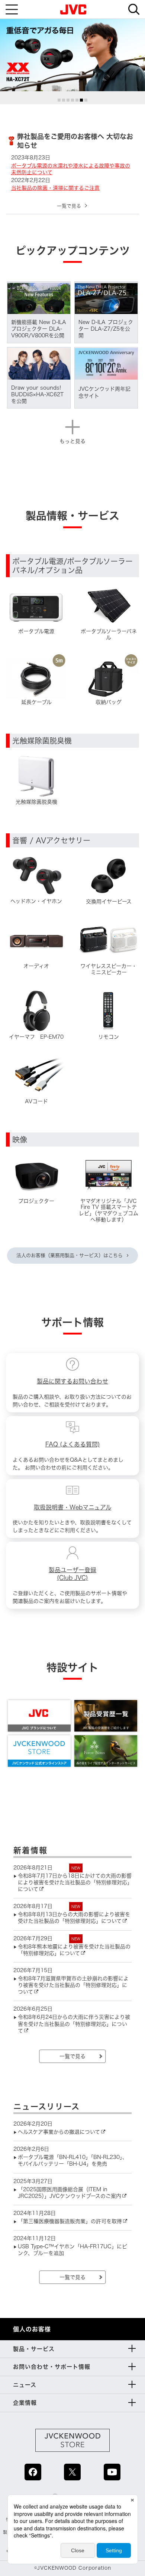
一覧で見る (69, 206)
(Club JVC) (72, 1578)
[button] (59, 100)
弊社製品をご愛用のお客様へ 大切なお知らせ (75, 141)
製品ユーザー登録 (72, 1570)
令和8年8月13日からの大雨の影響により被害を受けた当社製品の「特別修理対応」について (74, 1918)
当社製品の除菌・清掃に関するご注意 (55, 188)
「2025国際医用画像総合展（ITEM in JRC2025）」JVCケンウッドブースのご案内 (70, 2193)
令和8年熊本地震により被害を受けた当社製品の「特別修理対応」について (74, 1950)
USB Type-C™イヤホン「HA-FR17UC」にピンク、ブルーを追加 (72, 2250)
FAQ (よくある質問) (73, 1444)
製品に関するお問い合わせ (72, 1381)
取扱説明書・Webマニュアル (73, 1507)
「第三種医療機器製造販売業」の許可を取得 (70, 2221)
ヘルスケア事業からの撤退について (59, 2132)
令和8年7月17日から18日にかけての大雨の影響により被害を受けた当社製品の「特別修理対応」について (75, 1882)
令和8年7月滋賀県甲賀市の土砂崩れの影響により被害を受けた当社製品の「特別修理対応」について (73, 1985)
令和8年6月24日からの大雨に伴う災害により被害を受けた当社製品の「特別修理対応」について (74, 2024)
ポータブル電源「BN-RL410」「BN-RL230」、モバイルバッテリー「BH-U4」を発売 (73, 2160)
